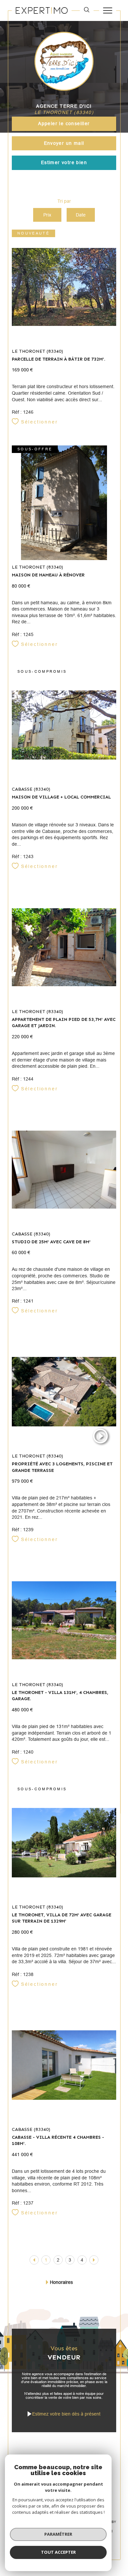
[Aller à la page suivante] (94, 2260)
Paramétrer (58, 2534)
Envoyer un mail (64, 143)
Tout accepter (58, 2552)
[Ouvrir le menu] (108, 10)
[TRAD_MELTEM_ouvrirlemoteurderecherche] (87, 10)
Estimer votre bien (64, 162)
